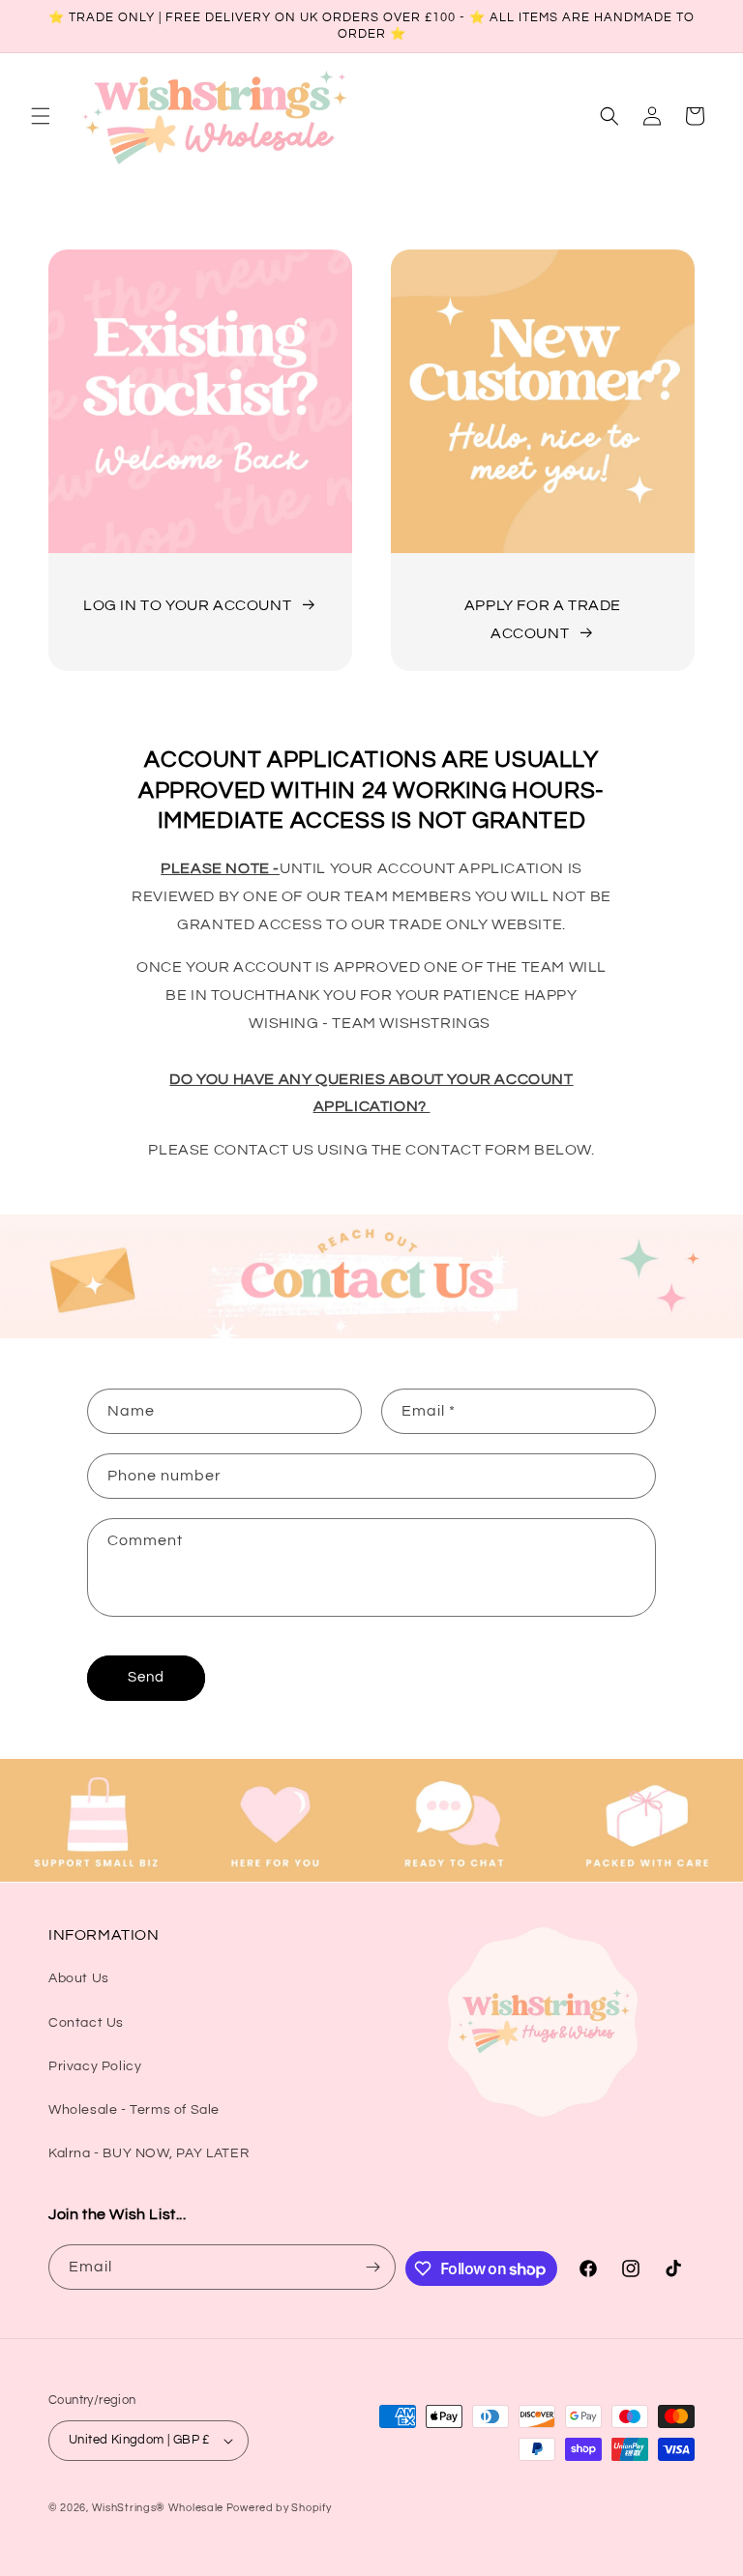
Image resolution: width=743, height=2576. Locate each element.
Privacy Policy (95, 2066)
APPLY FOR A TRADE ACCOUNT (543, 619)
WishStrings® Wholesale (159, 2508)
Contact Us (86, 2023)
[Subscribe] (373, 2267)
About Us (79, 1978)
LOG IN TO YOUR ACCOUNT (187, 605)
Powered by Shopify (279, 2508)
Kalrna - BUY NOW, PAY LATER (149, 2153)
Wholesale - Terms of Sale (134, 2110)
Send (146, 1677)
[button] (41, 116)
